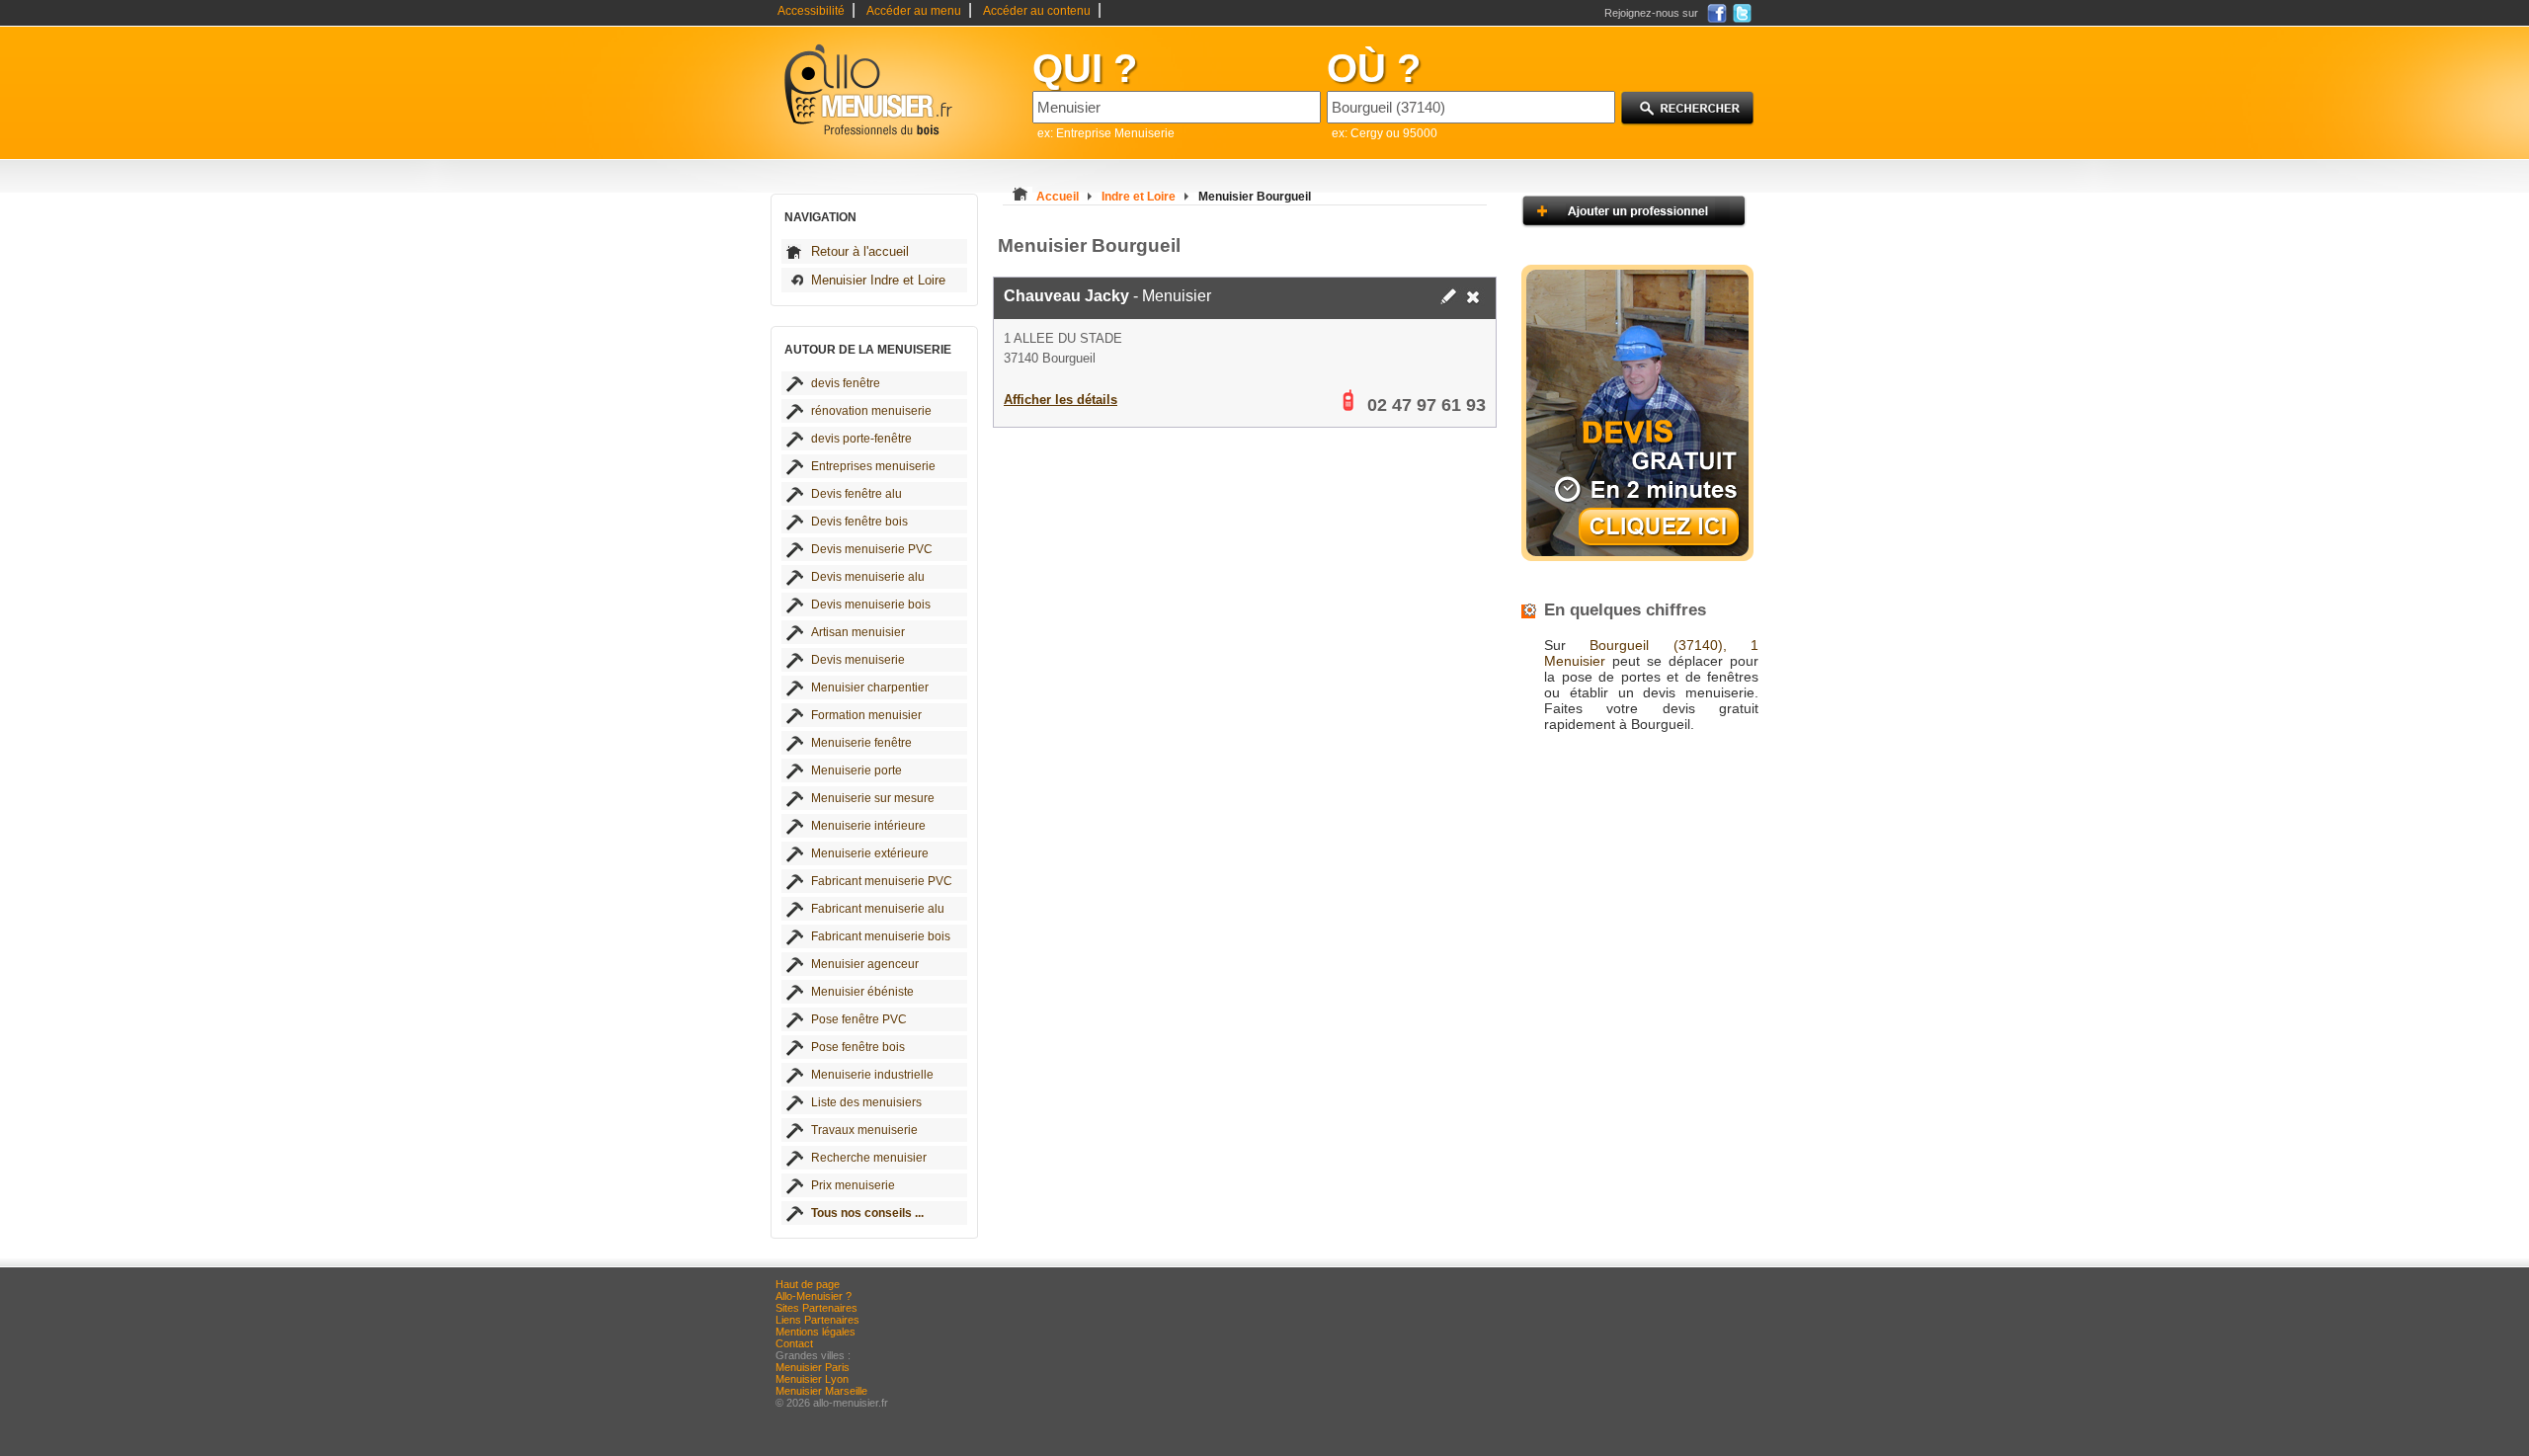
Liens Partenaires (817, 1320)
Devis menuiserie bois (871, 605)
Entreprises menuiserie (873, 466)
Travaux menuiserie (864, 1130)
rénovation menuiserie (871, 411)
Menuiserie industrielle (872, 1075)
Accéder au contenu (1037, 11)
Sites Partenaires (816, 1308)
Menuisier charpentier (870, 688)
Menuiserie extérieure (870, 853)
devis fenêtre (846, 383)
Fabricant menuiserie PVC (882, 881)
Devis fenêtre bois (859, 522)
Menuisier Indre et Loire (878, 280)
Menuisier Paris (813, 1367)
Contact (794, 1343)
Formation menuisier (866, 715)
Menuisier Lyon (812, 1379)
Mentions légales (816, 1332)
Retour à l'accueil (860, 251)
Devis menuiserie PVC (872, 549)
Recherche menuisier (869, 1158)
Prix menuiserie (853, 1185)
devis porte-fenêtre (861, 439)
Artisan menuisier (858, 632)
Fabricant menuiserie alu (878, 909)
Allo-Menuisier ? (814, 1296)
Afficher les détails (1061, 400)
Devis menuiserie (858, 660)
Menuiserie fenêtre (861, 743)
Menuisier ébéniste (862, 992)
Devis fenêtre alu (857, 494)
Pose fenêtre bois (858, 1047)
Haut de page (808, 1284)
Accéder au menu (914, 11)
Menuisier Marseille (821, 1391)
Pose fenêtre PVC (859, 1019)
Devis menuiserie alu (868, 577)
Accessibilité (811, 11)
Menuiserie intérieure (868, 826)
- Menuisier (1107, 296)
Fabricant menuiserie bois (881, 936)
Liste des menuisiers (866, 1102)
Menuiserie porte (857, 770)
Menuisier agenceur (865, 964)
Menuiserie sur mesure (873, 798)
